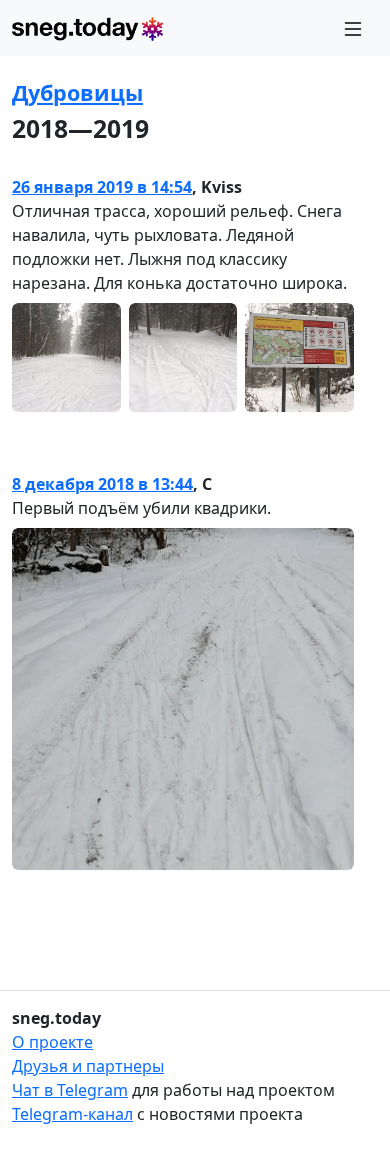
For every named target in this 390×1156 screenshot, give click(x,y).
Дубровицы (77, 92)
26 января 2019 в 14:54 (102, 187)
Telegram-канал (72, 1114)
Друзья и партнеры (88, 1066)
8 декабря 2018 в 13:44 (102, 484)
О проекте (52, 1042)
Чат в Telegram (70, 1090)
